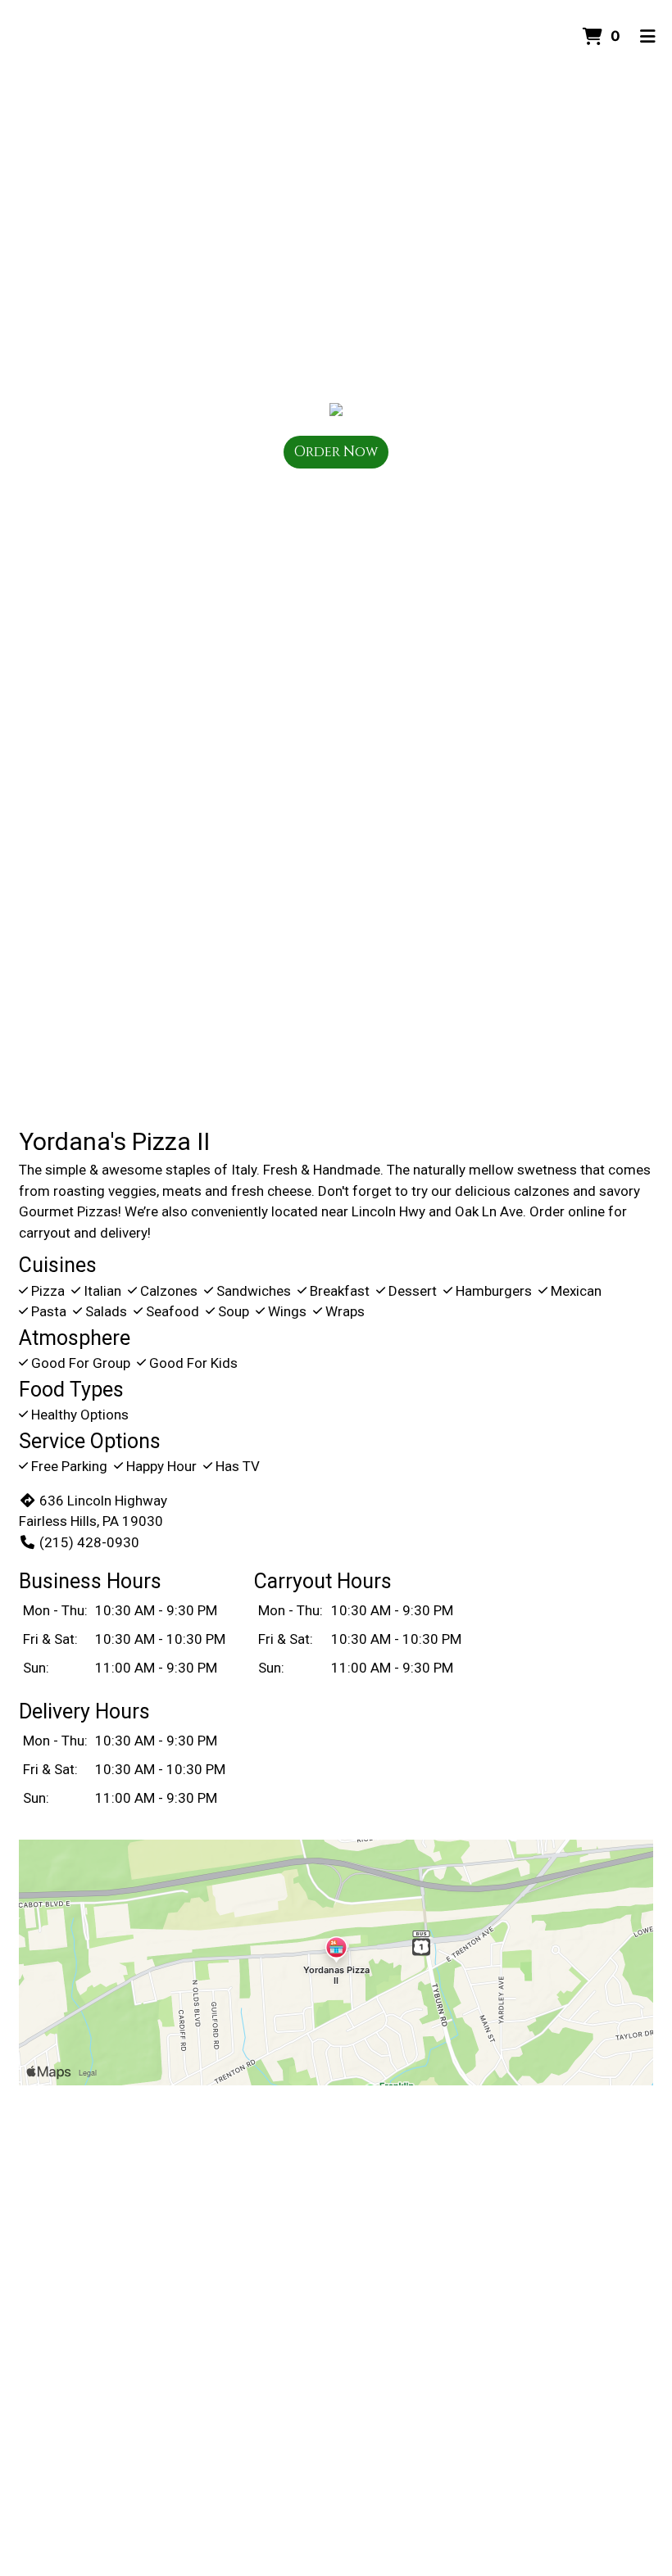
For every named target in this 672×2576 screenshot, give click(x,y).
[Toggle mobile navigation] (648, 37)
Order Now (336, 452)
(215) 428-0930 (89, 1542)
